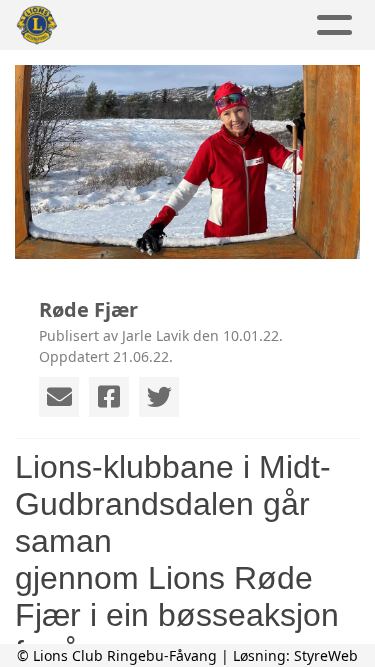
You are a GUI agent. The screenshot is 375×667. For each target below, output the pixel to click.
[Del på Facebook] (109, 397)
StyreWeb (326, 655)
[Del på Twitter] (159, 397)
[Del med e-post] (59, 397)
